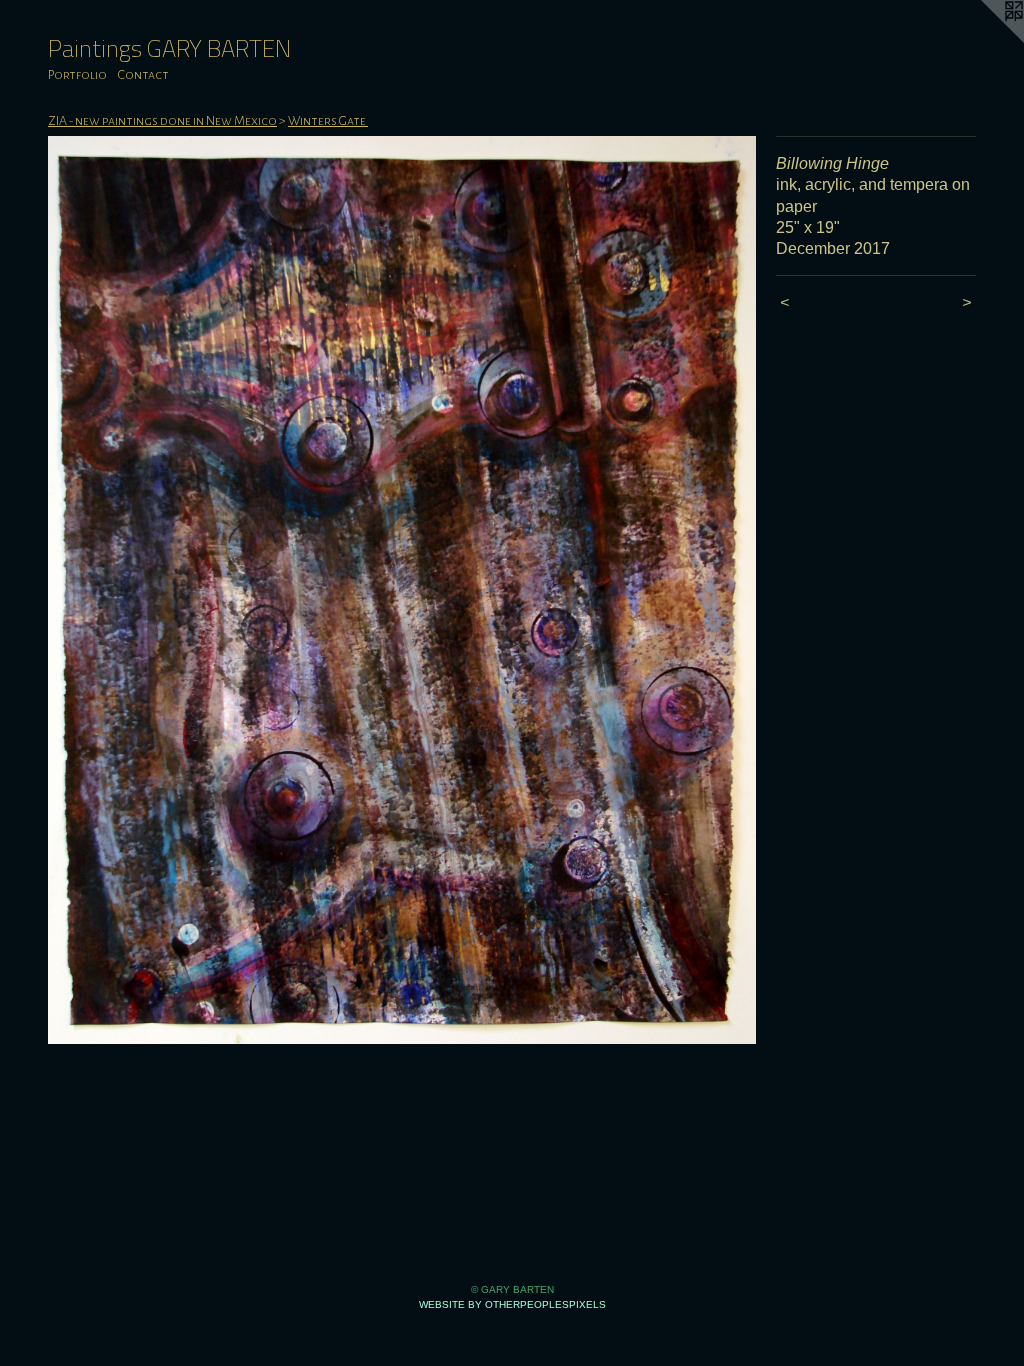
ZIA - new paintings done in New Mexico (162, 121)
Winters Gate (328, 121)
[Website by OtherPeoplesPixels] (984, 40)
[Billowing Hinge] (402, 590)
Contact (143, 75)
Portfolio (77, 75)
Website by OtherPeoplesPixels (512, 1304)
